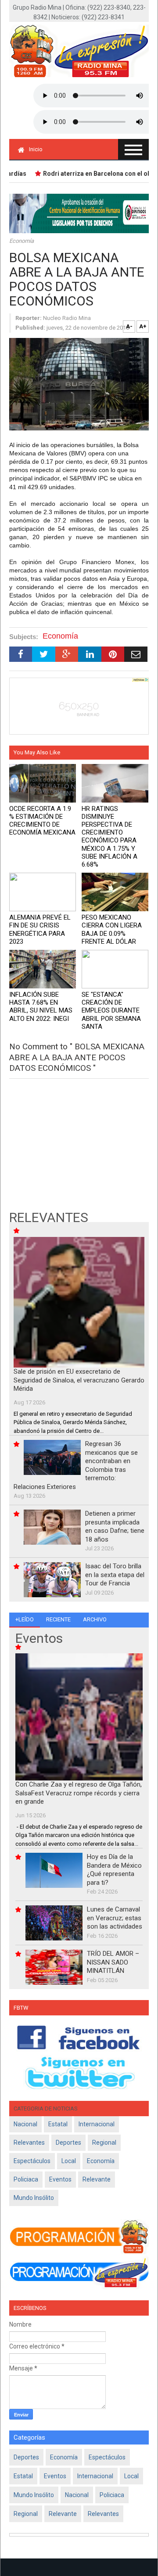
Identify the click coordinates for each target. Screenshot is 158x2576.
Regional (104, 2143)
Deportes (68, 2143)
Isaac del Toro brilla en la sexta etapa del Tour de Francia (115, 1575)
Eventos (60, 2179)
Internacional (97, 2124)
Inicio (36, 149)
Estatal (58, 2124)
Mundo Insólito (34, 2198)
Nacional (25, 2124)
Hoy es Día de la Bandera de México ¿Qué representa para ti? (114, 1870)
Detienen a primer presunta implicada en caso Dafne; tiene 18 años (115, 1526)
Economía (22, 241)
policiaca (26, 2179)
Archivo (95, 1619)
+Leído (25, 1619)
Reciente (58, 1619)
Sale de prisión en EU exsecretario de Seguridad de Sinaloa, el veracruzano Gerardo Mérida (79, 1380)
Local (69, 2161)
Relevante (97, 2179)
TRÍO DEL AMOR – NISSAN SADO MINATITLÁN (113, 1962)
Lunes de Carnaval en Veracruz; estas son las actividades (115, 1918)
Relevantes (29, 2143)
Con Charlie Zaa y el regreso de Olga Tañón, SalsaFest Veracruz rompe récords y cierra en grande (79, 1793)
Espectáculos (32, 2161)
